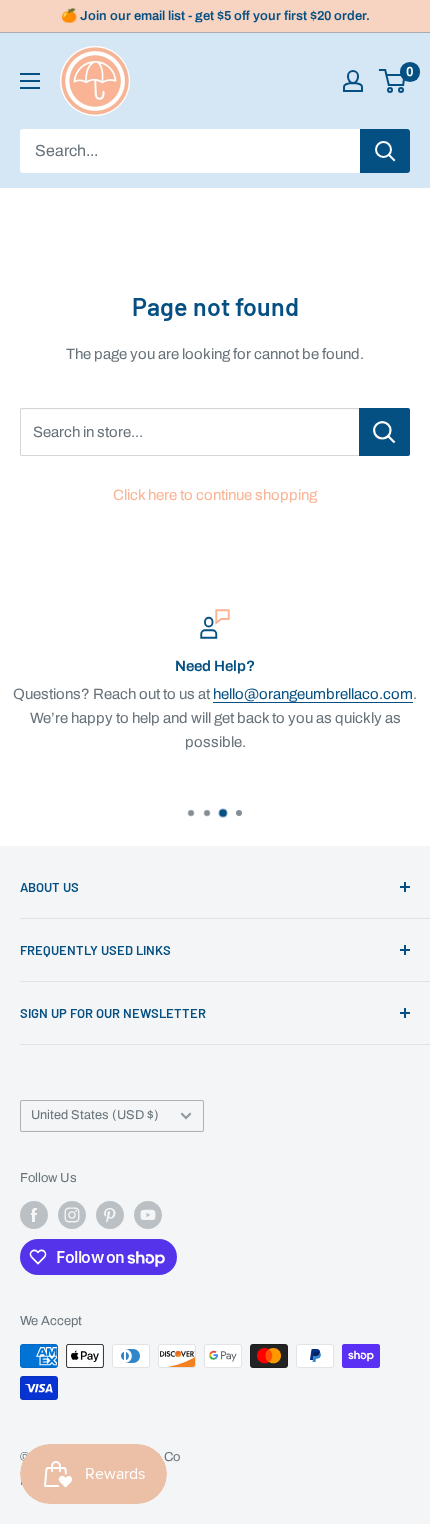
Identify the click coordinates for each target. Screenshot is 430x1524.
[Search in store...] (384, 432)
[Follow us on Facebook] (34, 1215)
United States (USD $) (95, 1115)
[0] (393, 81)
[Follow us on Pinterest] (110, 1215)
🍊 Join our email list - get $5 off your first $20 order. (215, 16)
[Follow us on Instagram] (72, 1215)
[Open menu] (30, 81)
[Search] (385, 151)
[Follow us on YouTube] (148, 1215)
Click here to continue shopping (215, 495)
